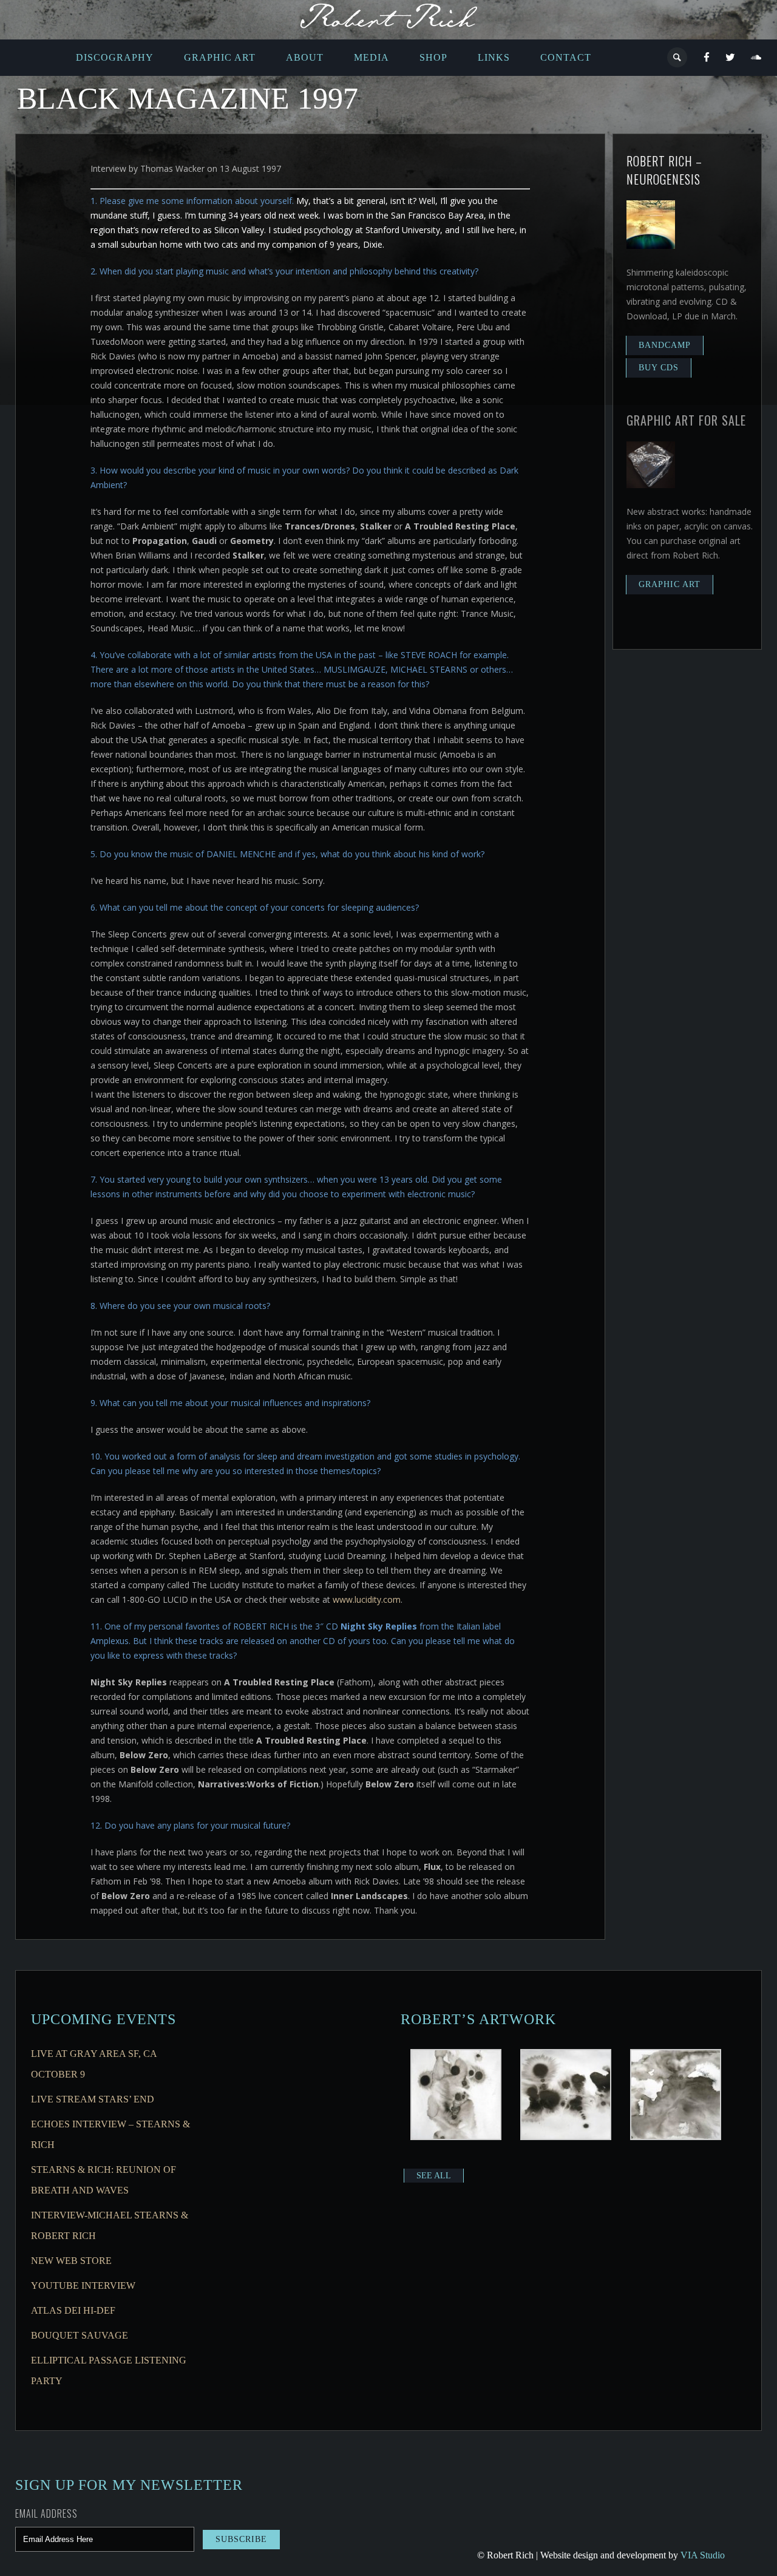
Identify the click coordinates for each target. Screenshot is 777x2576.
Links (494, 57)
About (305, 57)
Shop (433, 57)
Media (372, 57)
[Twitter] (731, 58)
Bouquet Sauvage (80, 2335)
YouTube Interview (83, 2285)
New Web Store (71, 2261)
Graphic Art (220, 57)
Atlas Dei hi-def (73, 2310)
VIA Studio (703, 2555)
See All (434, 2176)
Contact (566, 57)
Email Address (46, 2513)
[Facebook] (707, 58)
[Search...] (678, 57)
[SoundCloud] (756, 58)
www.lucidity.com (367, 1599)
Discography (115, 57)
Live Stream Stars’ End (93, 2099)
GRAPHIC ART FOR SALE (686, 420)
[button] (456, 2096)
